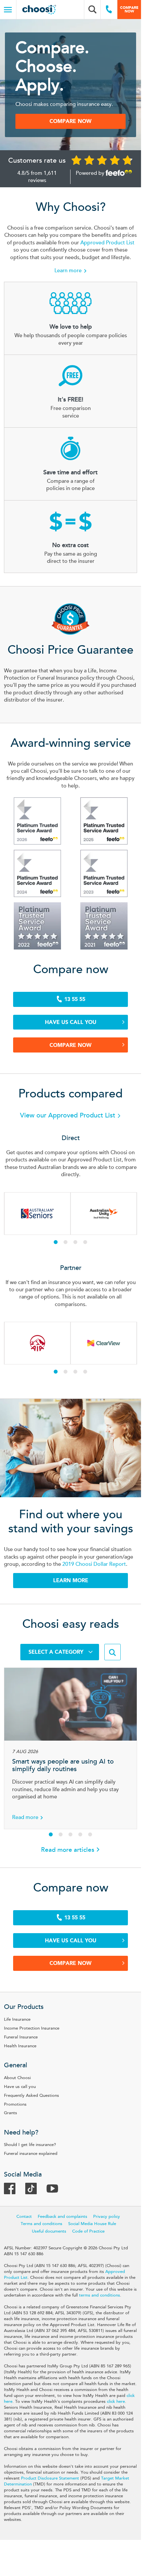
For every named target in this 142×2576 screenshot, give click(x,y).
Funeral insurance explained (31, 2154)
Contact (24, 2217)
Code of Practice (88, 2231)
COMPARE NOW (71, 121)
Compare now (129, 9)
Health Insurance (20, 2046)
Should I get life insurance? (30, 2145)
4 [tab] (85, 1242)
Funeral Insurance (21, 2037)
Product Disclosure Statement (50, 2478)
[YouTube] (56, 2191)
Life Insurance (17, 2019)
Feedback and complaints (62, 2217)
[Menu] (8, 10)
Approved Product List (107, 243)
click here (116, 2402)
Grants (10, 2113)
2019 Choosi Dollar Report (94, 1564)
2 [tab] (66, 1242)
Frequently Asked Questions (31, 2096)
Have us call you (71, 1022)
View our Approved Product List (69, 1115)
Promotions (15, 2104)
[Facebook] (13, 2191)
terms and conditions (100, 2295)
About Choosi (17, 2078)
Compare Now (71, 1045)
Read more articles (68, 1850)
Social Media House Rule (92, 2224)
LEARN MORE (71, 1580)
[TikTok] (34, 2191)
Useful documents (49, 2231)
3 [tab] (75, 1242)
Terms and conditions (41, 2224)
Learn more (68, 271)
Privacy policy (107, 2217)
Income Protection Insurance (32, 2028)
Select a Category (57, 1652)
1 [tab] (56, 1242)
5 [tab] (90, 1834)
